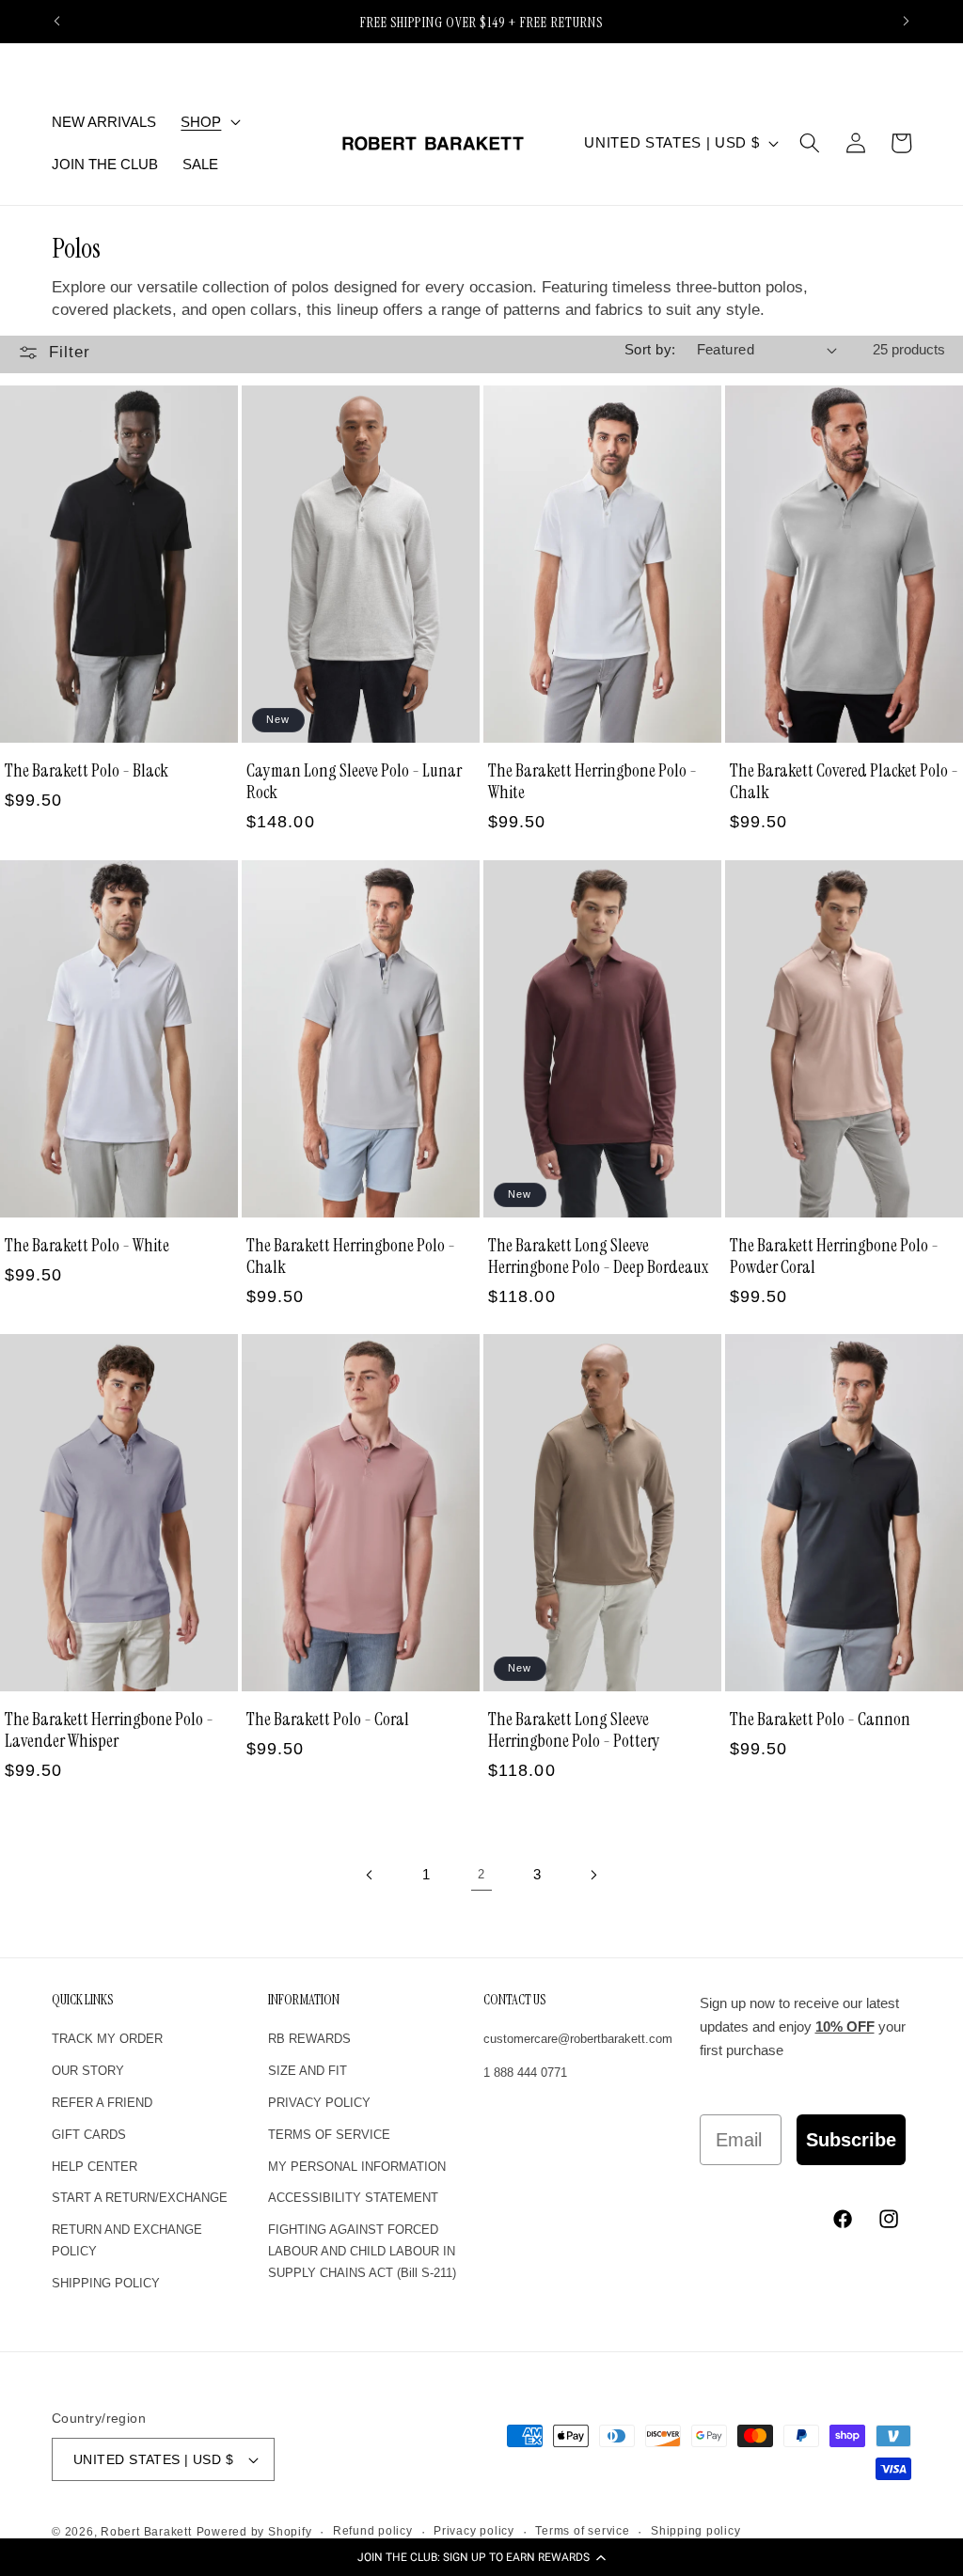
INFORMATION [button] (304, 2000)
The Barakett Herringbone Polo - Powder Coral (834, 1256)
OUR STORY (88, 2071)
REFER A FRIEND (102, 2103)
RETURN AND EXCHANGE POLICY (127, 2240)
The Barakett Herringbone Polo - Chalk (351, 1256)
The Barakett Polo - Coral (328, 1719)
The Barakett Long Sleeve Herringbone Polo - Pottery (574, 1730)
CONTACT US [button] (514, 2000)
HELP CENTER (95, 2167)
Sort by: (650, 349)
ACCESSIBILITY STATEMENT (353, 2198)
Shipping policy (696, 2531)
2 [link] (481, 1874)
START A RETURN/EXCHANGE (140, 2198)
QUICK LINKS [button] (82, 2000)
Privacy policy (474, 2531)
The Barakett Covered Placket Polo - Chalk (844, 781)
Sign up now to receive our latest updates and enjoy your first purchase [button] (803, 2027)
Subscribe (851, 2140)
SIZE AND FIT (308, 2071)
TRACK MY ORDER (107, 2039)
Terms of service (582, 2531)
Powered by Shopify (254, 2532)
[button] (481, 2557)
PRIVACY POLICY (319, 2103)
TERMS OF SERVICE (329, 2135)
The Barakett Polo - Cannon (820, 1719)
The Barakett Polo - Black (87, 770)
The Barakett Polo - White (87, 1245)
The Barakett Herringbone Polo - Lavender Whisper (109, 1730)
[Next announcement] (907, 22)
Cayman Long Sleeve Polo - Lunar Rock (354, 781)
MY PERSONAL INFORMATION (357, 2167)
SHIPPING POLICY (106, 2283)
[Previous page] (370, 1875)
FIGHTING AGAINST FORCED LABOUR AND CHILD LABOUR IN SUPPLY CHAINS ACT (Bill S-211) (362, 2251)
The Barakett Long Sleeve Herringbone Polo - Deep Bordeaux (598, 1256)
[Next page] (593, 1875)
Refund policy (373, 2531)
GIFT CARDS (89, 2135)
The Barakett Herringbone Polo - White (592, 781)
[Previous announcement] (57, 22)
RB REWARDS (309, 2039)
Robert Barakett (146, 2532)
